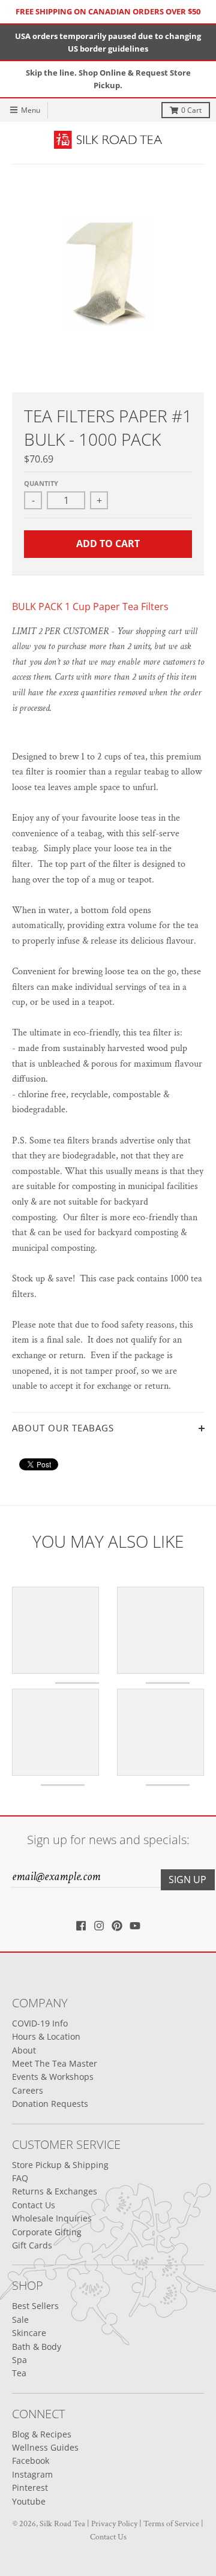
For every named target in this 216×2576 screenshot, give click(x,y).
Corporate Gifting (47, 2232)
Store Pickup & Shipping (60, 2165)
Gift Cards (32, 2245)
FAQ (20, 2178)
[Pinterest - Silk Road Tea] (117, 1926)
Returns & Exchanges (55, 2191)
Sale (20, 2320)
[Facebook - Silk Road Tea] (81, 1926)
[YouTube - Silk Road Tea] (135, 1926)
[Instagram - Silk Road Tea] (99, 1926)
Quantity (41, 483)
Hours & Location (46, 2036)
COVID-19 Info (40, 2023)
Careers (28, 2090)
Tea (19, 2373)
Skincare (29, 2333)
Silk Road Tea (62, 2524)
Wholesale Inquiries (52, 2218)
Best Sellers (35, 2306)
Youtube (29, 2501)
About (24, 2050)
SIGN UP (187, 1880)
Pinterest (30, 2488)
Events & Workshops (53, 2077)
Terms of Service (171, 2524)
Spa (19, 2360)
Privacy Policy (114, 2524)
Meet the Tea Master (55, 2063)
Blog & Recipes (42, 2434)
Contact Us (34, 2205)
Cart (191, 110)
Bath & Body (37, 2347)
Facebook (31, 2461)
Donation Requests (50, 2104)
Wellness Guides (45, 2447)
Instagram (32, 2474)
